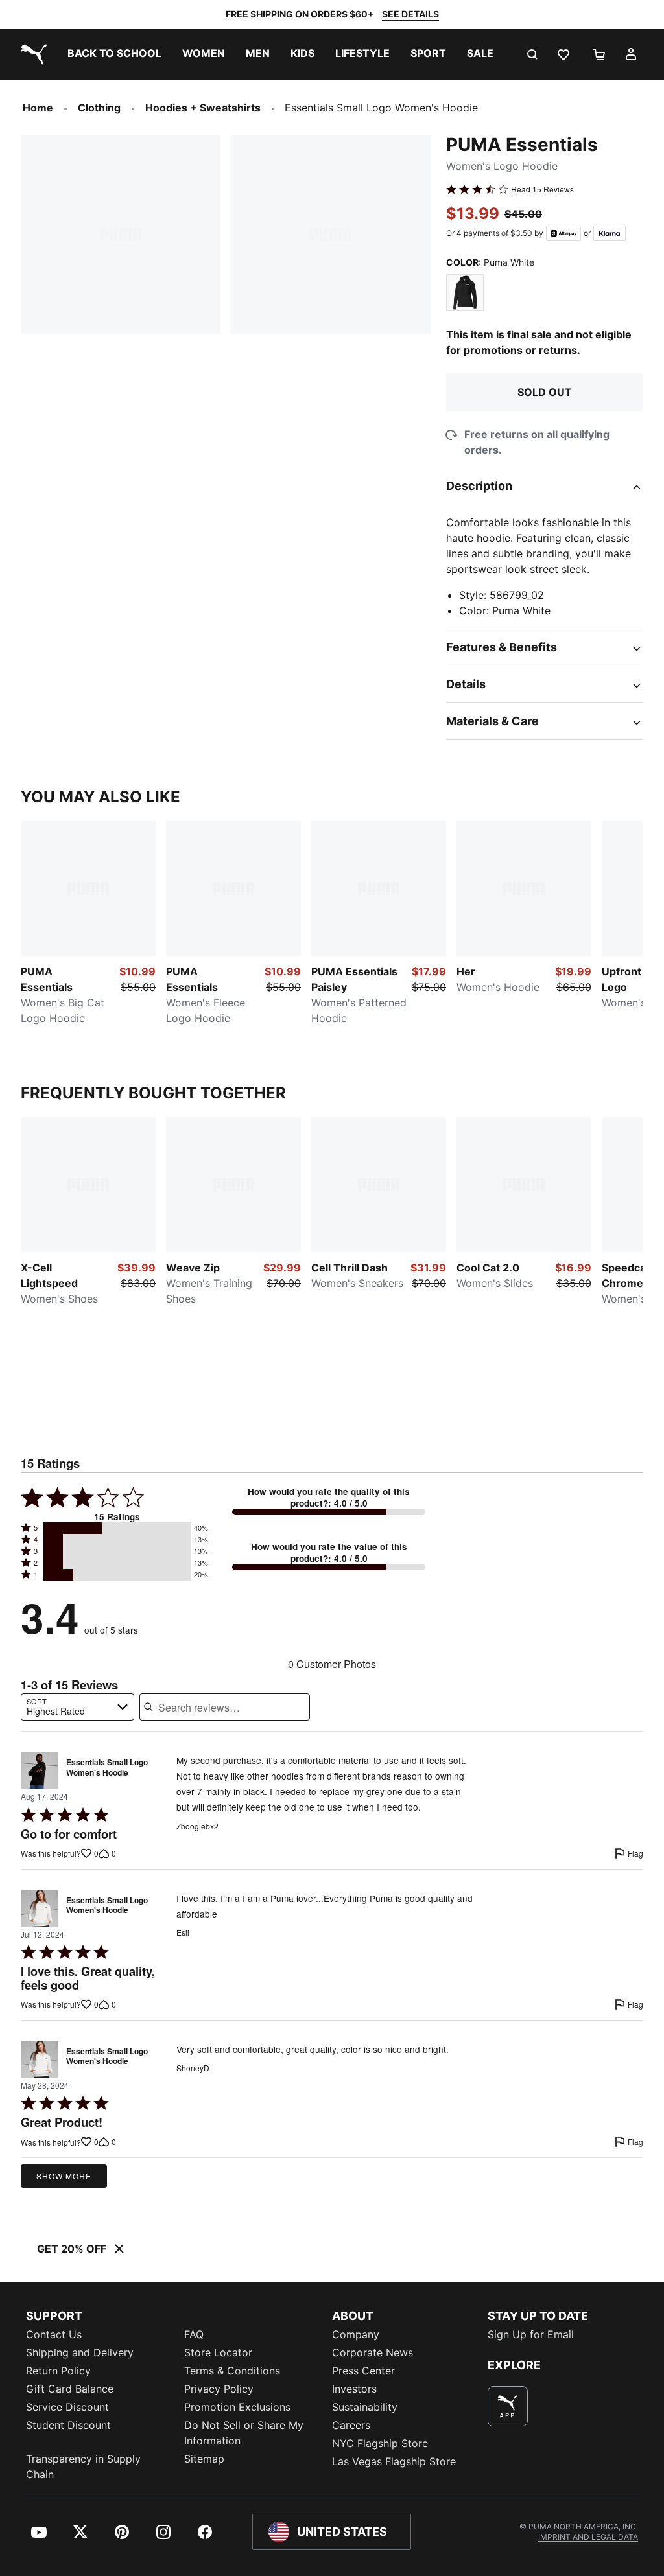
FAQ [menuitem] (194, 2334)
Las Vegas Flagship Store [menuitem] (394, 2461)
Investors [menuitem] (354, 2389)
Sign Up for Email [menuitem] (531, 2334)
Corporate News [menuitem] (373, 2352)
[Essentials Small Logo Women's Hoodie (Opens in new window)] (39, 1771)
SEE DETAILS (410, 14)
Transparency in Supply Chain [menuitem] (83, 2466)
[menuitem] (114, 54)
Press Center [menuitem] (363, 2371)
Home (38, 108)
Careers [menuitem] (351, 2425)
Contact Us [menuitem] (54, 2334)
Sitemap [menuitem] (204, 2459)
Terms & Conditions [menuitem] (232, 2371)
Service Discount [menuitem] (67, 2407)
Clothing (99, 108)
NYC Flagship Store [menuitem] (380, 2443)
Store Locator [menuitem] (218, 2352)
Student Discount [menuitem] (68, 2425)
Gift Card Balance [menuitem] (70, 2389)
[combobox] (77, 1707)
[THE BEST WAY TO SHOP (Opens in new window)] (508, 2406)
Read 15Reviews (542, 189)
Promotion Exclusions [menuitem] (237, 2407)
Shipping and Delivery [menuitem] (80, 2352)
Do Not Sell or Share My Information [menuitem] (244, 2433)
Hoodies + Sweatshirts (203, 108)
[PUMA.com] (31, 54)
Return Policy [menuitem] (58, 2371)
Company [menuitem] (356, 2334)
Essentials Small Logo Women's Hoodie (107, 1768)
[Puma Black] (465, 293)
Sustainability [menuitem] (365, 2407)
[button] (117, 1528)
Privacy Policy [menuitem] (219, 2389)
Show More (64, 2176)
